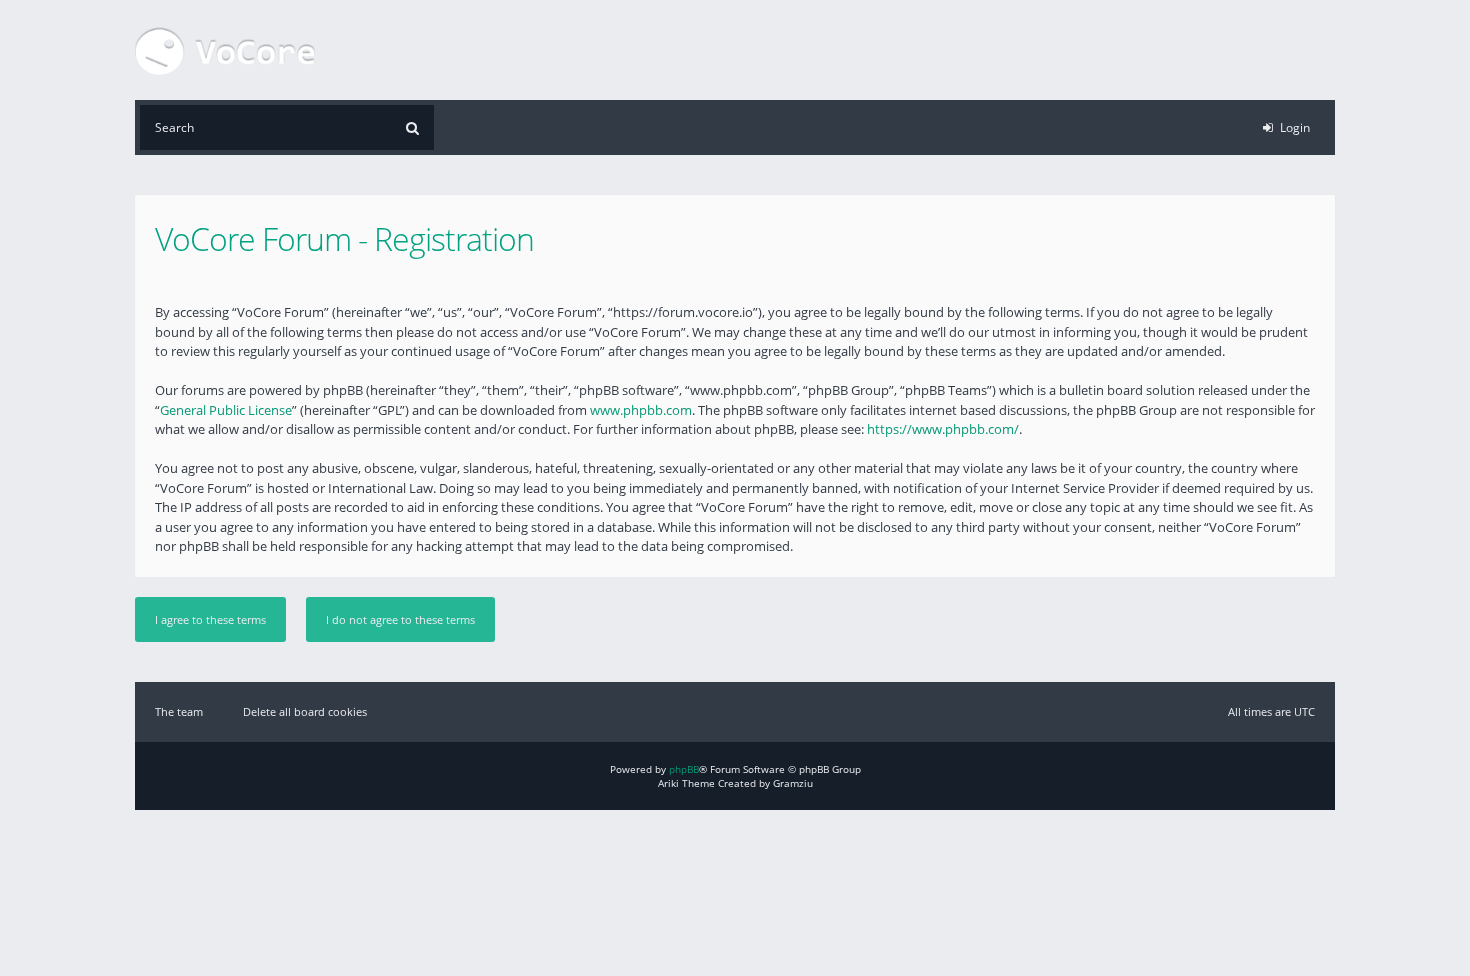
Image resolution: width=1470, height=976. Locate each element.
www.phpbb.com (641, 410)
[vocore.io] (225, 50)
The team (179, 711)
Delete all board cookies (305, 711)
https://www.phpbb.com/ (943, 429)
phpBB (684, 769)
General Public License (226, 410)
